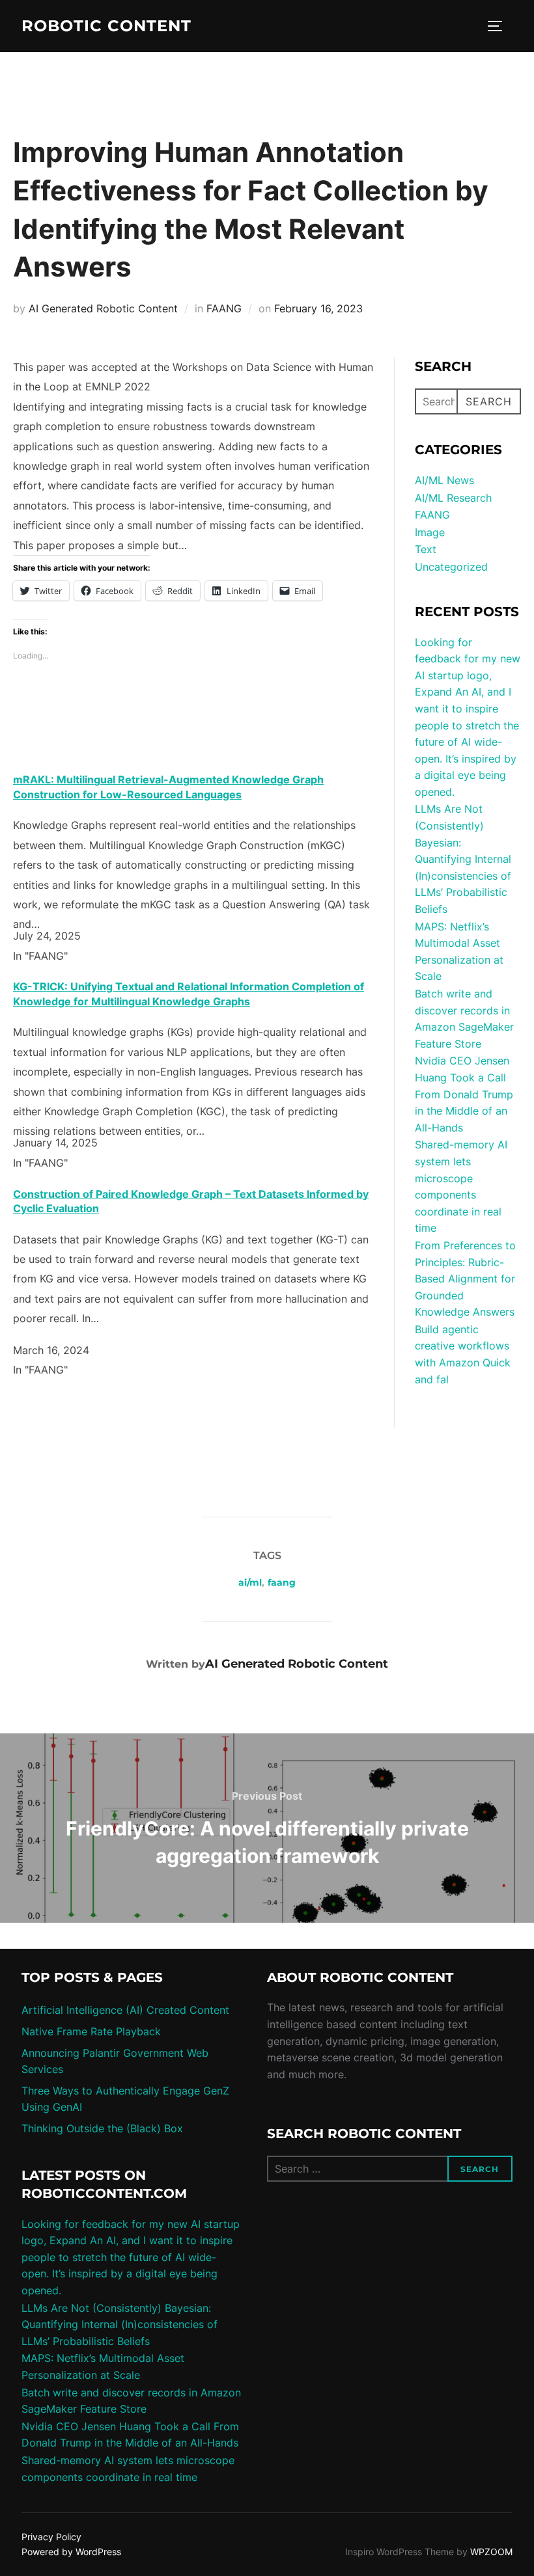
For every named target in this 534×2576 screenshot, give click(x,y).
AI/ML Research (453, 498)
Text (426, 549)
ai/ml (250, 1582)
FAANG (224, 308)
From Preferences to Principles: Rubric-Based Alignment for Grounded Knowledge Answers (465, 1279)
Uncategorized (451, 567)
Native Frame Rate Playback (91, 2031)
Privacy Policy (51, 2537)
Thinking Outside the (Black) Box (102, 2128)
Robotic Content (106, 26)
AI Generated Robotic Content (103, 308)
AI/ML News (444, 480)
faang (282, 1582)
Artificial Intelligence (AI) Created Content (125, 2010)
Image (430, 532)
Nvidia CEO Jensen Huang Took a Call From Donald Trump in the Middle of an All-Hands (464, 1094)
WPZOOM (491, 2552)
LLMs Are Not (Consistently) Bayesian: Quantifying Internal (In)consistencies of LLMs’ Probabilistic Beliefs (463, 859)
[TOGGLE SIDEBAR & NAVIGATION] (499, 26)
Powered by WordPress (71, 2552)
